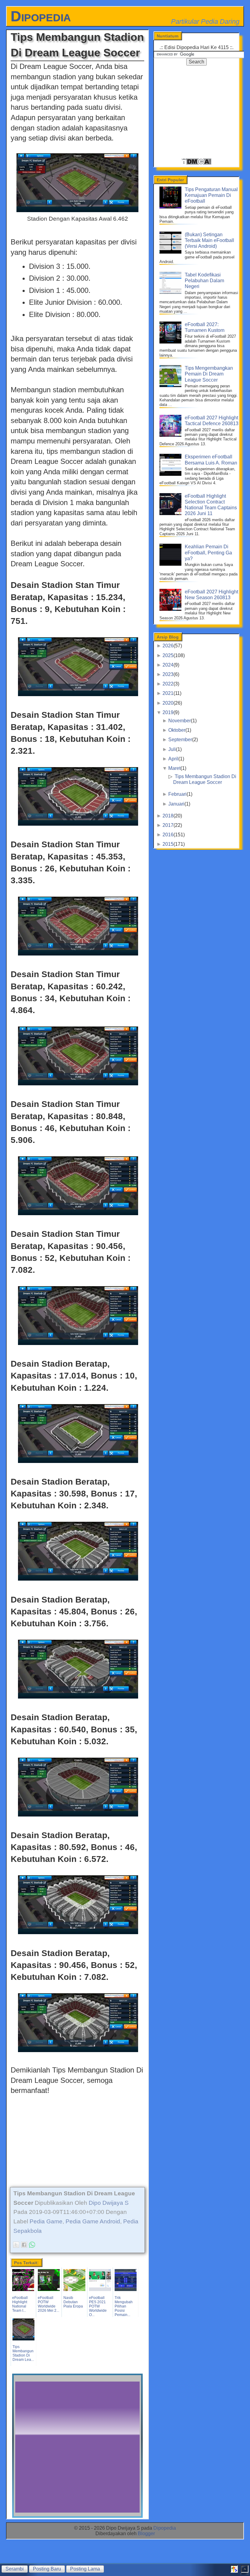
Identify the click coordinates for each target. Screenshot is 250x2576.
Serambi (15, 2569)
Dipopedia (41, 16)
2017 (168, 825)
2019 (168, 712)
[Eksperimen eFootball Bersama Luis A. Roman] (171, 474)
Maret (174, 768)
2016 (168, 835)
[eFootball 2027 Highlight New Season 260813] (171, 609)
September (180, 740)
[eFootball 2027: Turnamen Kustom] (171, 342)
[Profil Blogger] (234, 2571)
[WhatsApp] (32, 2245)
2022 (168, 684)
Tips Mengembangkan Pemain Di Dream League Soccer (209, 374)
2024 (168, 665)
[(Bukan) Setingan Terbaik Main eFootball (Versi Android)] (171, 252)
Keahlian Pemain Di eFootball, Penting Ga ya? (208, 552)
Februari (177, 794)
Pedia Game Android (93, 2221)
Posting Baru (47, 2569)
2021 (168, 693)
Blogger (146, 2533)
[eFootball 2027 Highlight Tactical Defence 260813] (171, 435)
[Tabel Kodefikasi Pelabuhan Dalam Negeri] (171, 292)
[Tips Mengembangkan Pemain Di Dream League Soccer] (171, 385)
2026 (168, 646)
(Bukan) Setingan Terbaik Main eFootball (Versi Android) (209, 240)
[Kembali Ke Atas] (245, 2571)
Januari (176, 804)
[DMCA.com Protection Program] (196, 164)
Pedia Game (46, 2221)
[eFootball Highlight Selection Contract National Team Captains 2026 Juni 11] (171, 513)
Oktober (177, 730)
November (180, 721)
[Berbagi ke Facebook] (24, 2245)
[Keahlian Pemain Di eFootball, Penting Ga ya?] (171, 564)
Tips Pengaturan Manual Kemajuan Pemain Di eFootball (211, 195)
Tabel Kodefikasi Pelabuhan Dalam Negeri (204, 281)
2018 (168, 816)
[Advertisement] (77, 2138)
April (173, 759)
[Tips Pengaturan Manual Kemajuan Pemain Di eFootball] (171, 207)
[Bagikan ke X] (16, 2245)
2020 (168, 703)
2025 (168, 655)
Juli (172, 749)
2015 (168, 844)
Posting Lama (85, 2569)
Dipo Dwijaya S (109, 2203)
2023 (168, 674)
